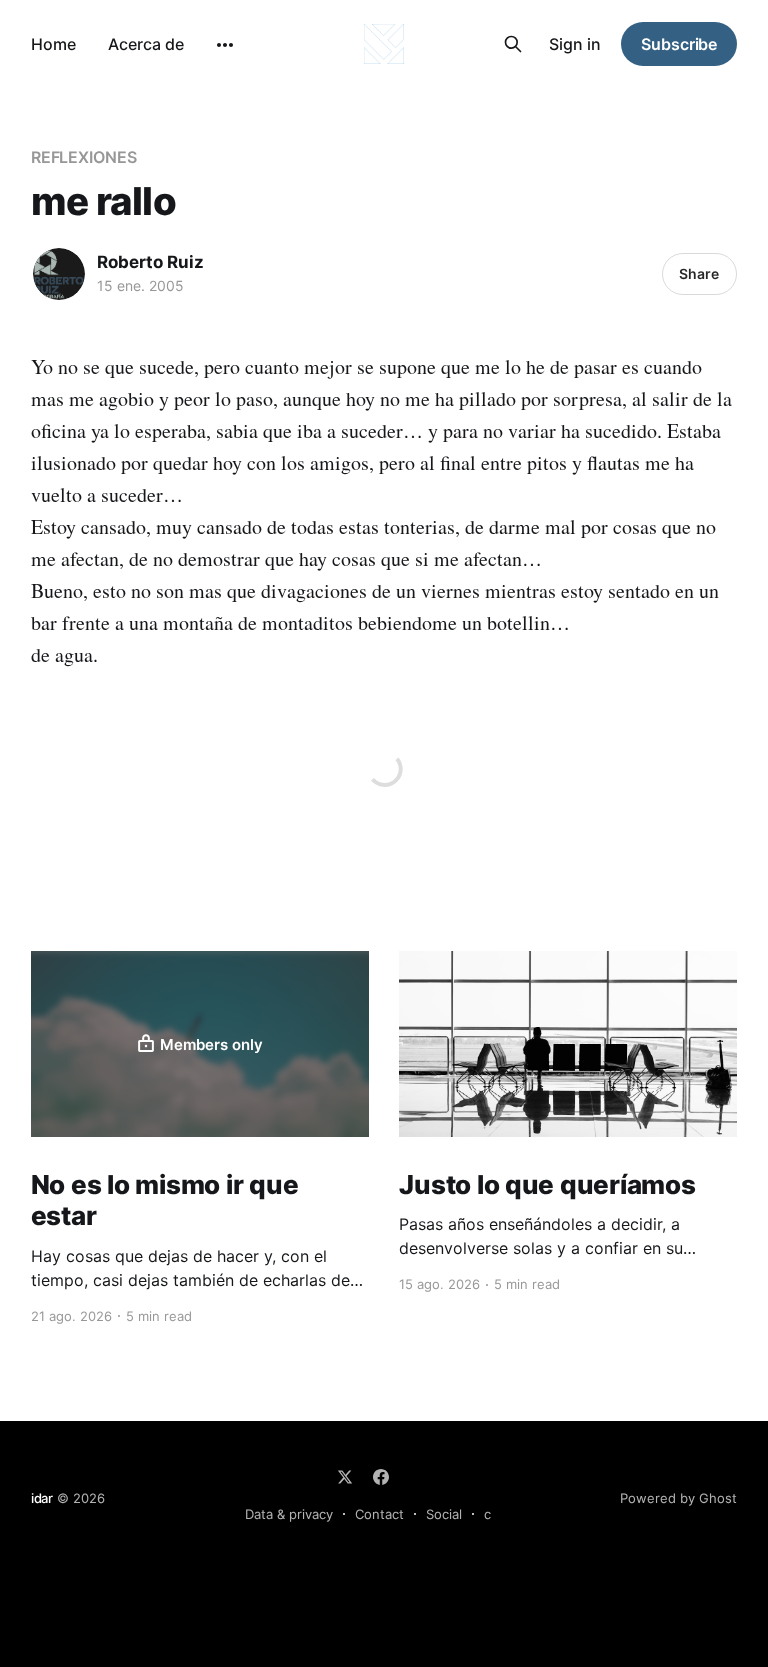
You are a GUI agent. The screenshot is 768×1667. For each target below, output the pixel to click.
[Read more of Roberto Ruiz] (59, 274)
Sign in (575, 44)
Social (444, 1514)
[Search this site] (513, 44)
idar (42, 1498)
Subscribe (679, 44)
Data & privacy (289, 1514)
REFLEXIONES (84, 157)
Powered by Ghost (678, 1498)
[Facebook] (381, 1477)
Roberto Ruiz (150, 262)
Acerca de (146, 44)
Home (53, 44)
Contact (379, 1514)
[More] (225, 45)
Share (699, 273)
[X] (345, 1477)
